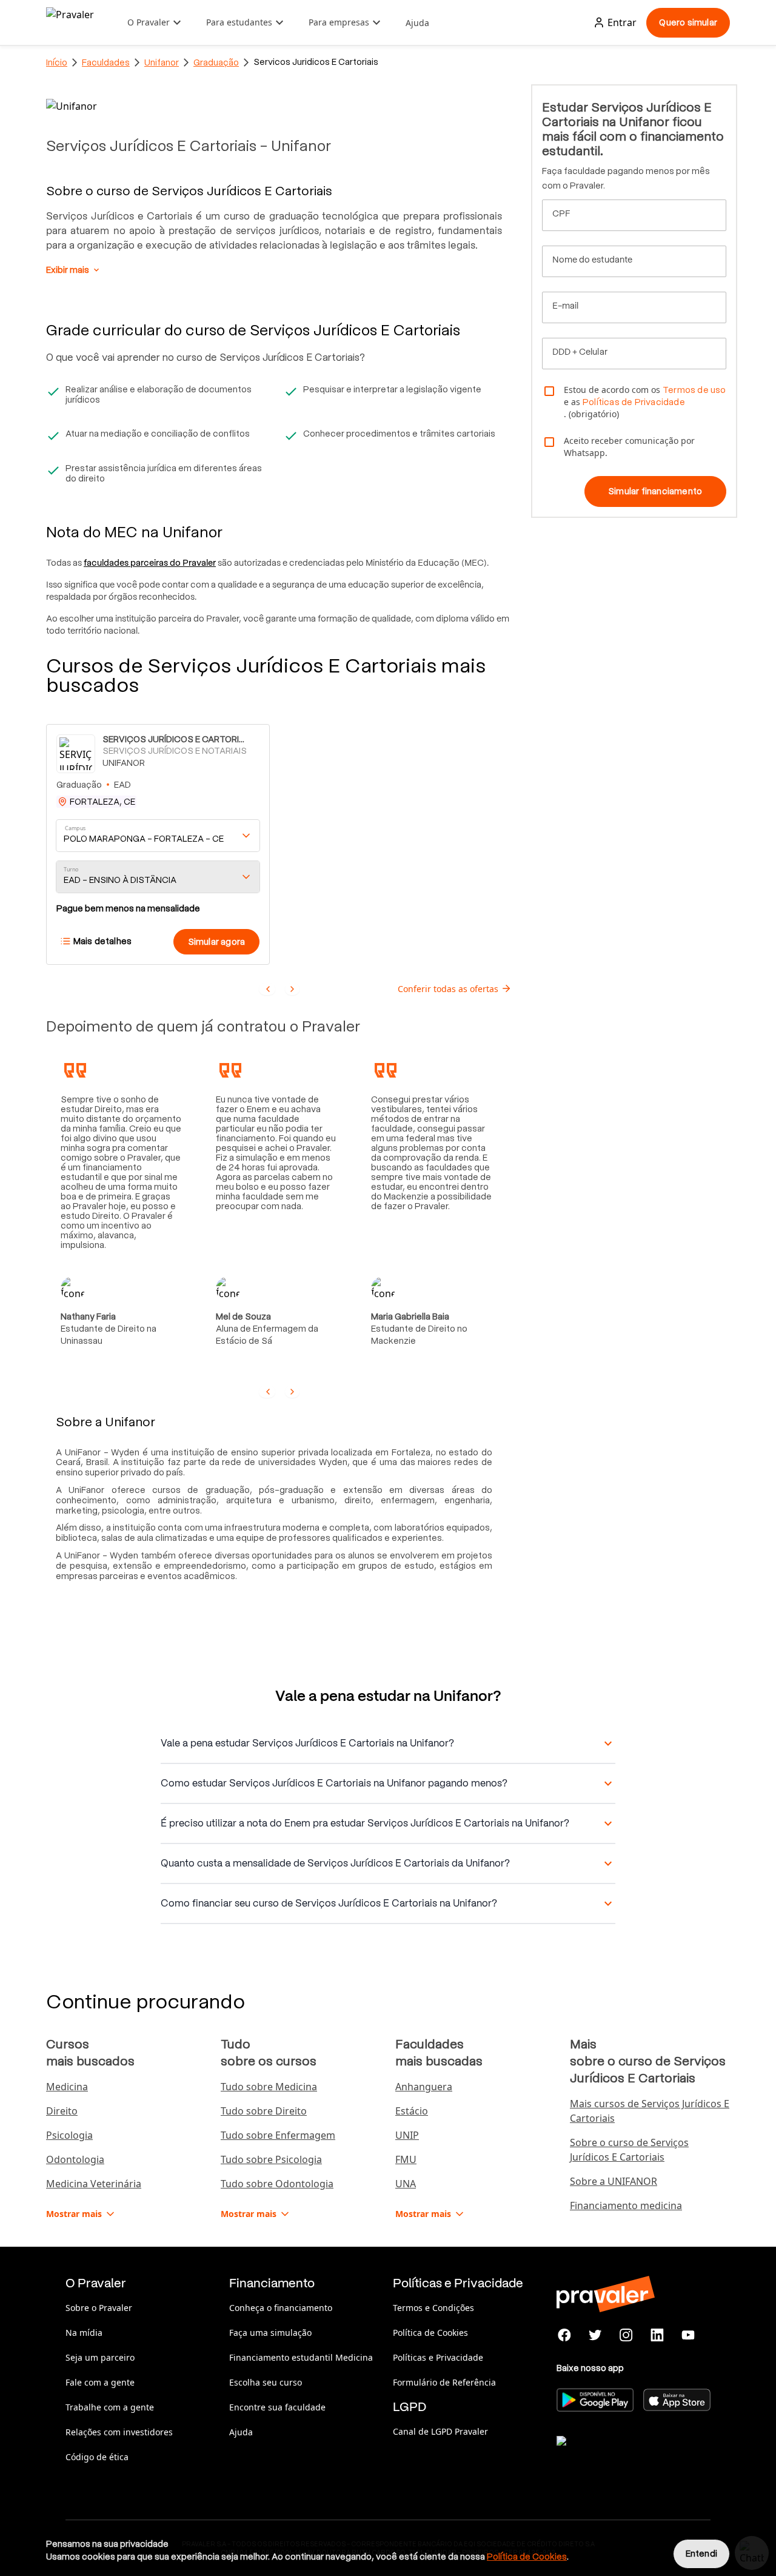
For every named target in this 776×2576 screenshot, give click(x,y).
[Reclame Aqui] (617, 2456)
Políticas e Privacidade (438, 2357)
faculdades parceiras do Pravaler (150, 563)
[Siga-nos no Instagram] (627, 2335)
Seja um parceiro (100, 2357)
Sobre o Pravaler (99, 2308)
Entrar (622, 22)
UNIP (407, 2135)
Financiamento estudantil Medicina (301, 2357)
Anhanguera (424, 2087)
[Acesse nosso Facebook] (565, 2335)
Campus (75, 828)
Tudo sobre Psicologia (271, 2159)
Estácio (412, 2111)
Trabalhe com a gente (110, 2407)
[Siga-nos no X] (596, 2335)
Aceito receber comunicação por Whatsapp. (629, 447)
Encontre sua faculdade (277, 2407)
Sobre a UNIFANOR (614, 2181)
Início (57, 62)
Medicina (67, 2087)
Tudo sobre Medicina (269, 2087)
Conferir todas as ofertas (448, 989)
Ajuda (417, 23)
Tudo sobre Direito (264, 2111)
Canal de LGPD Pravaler (440, 2431)
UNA (406, 2184)
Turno (71, 869)
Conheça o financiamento (281, 2308)
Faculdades (106, 62)
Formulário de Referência (444, 2382)
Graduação (216, 62)
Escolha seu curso (266, 2382)
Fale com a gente (100, 2382)
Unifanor (162, 62)
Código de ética (97, 2457)
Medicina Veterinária (94, 2184)
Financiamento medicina (626, 2205)
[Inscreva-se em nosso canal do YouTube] (688, 2335)
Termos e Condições (433, 2308)
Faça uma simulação (270, 2333)
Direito (62, 2111)
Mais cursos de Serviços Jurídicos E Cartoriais (650, 2111)
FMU (406, 2159)
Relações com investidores (119, 2432)
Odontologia (75, 2159)
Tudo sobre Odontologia (277, 2184)
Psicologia (69, 2135)
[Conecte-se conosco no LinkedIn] (657, 2335)
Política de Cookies (430, 2333)
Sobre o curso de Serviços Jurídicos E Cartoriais (629, 2150)
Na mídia (84, 2333)
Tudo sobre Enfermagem (278, 2135)
